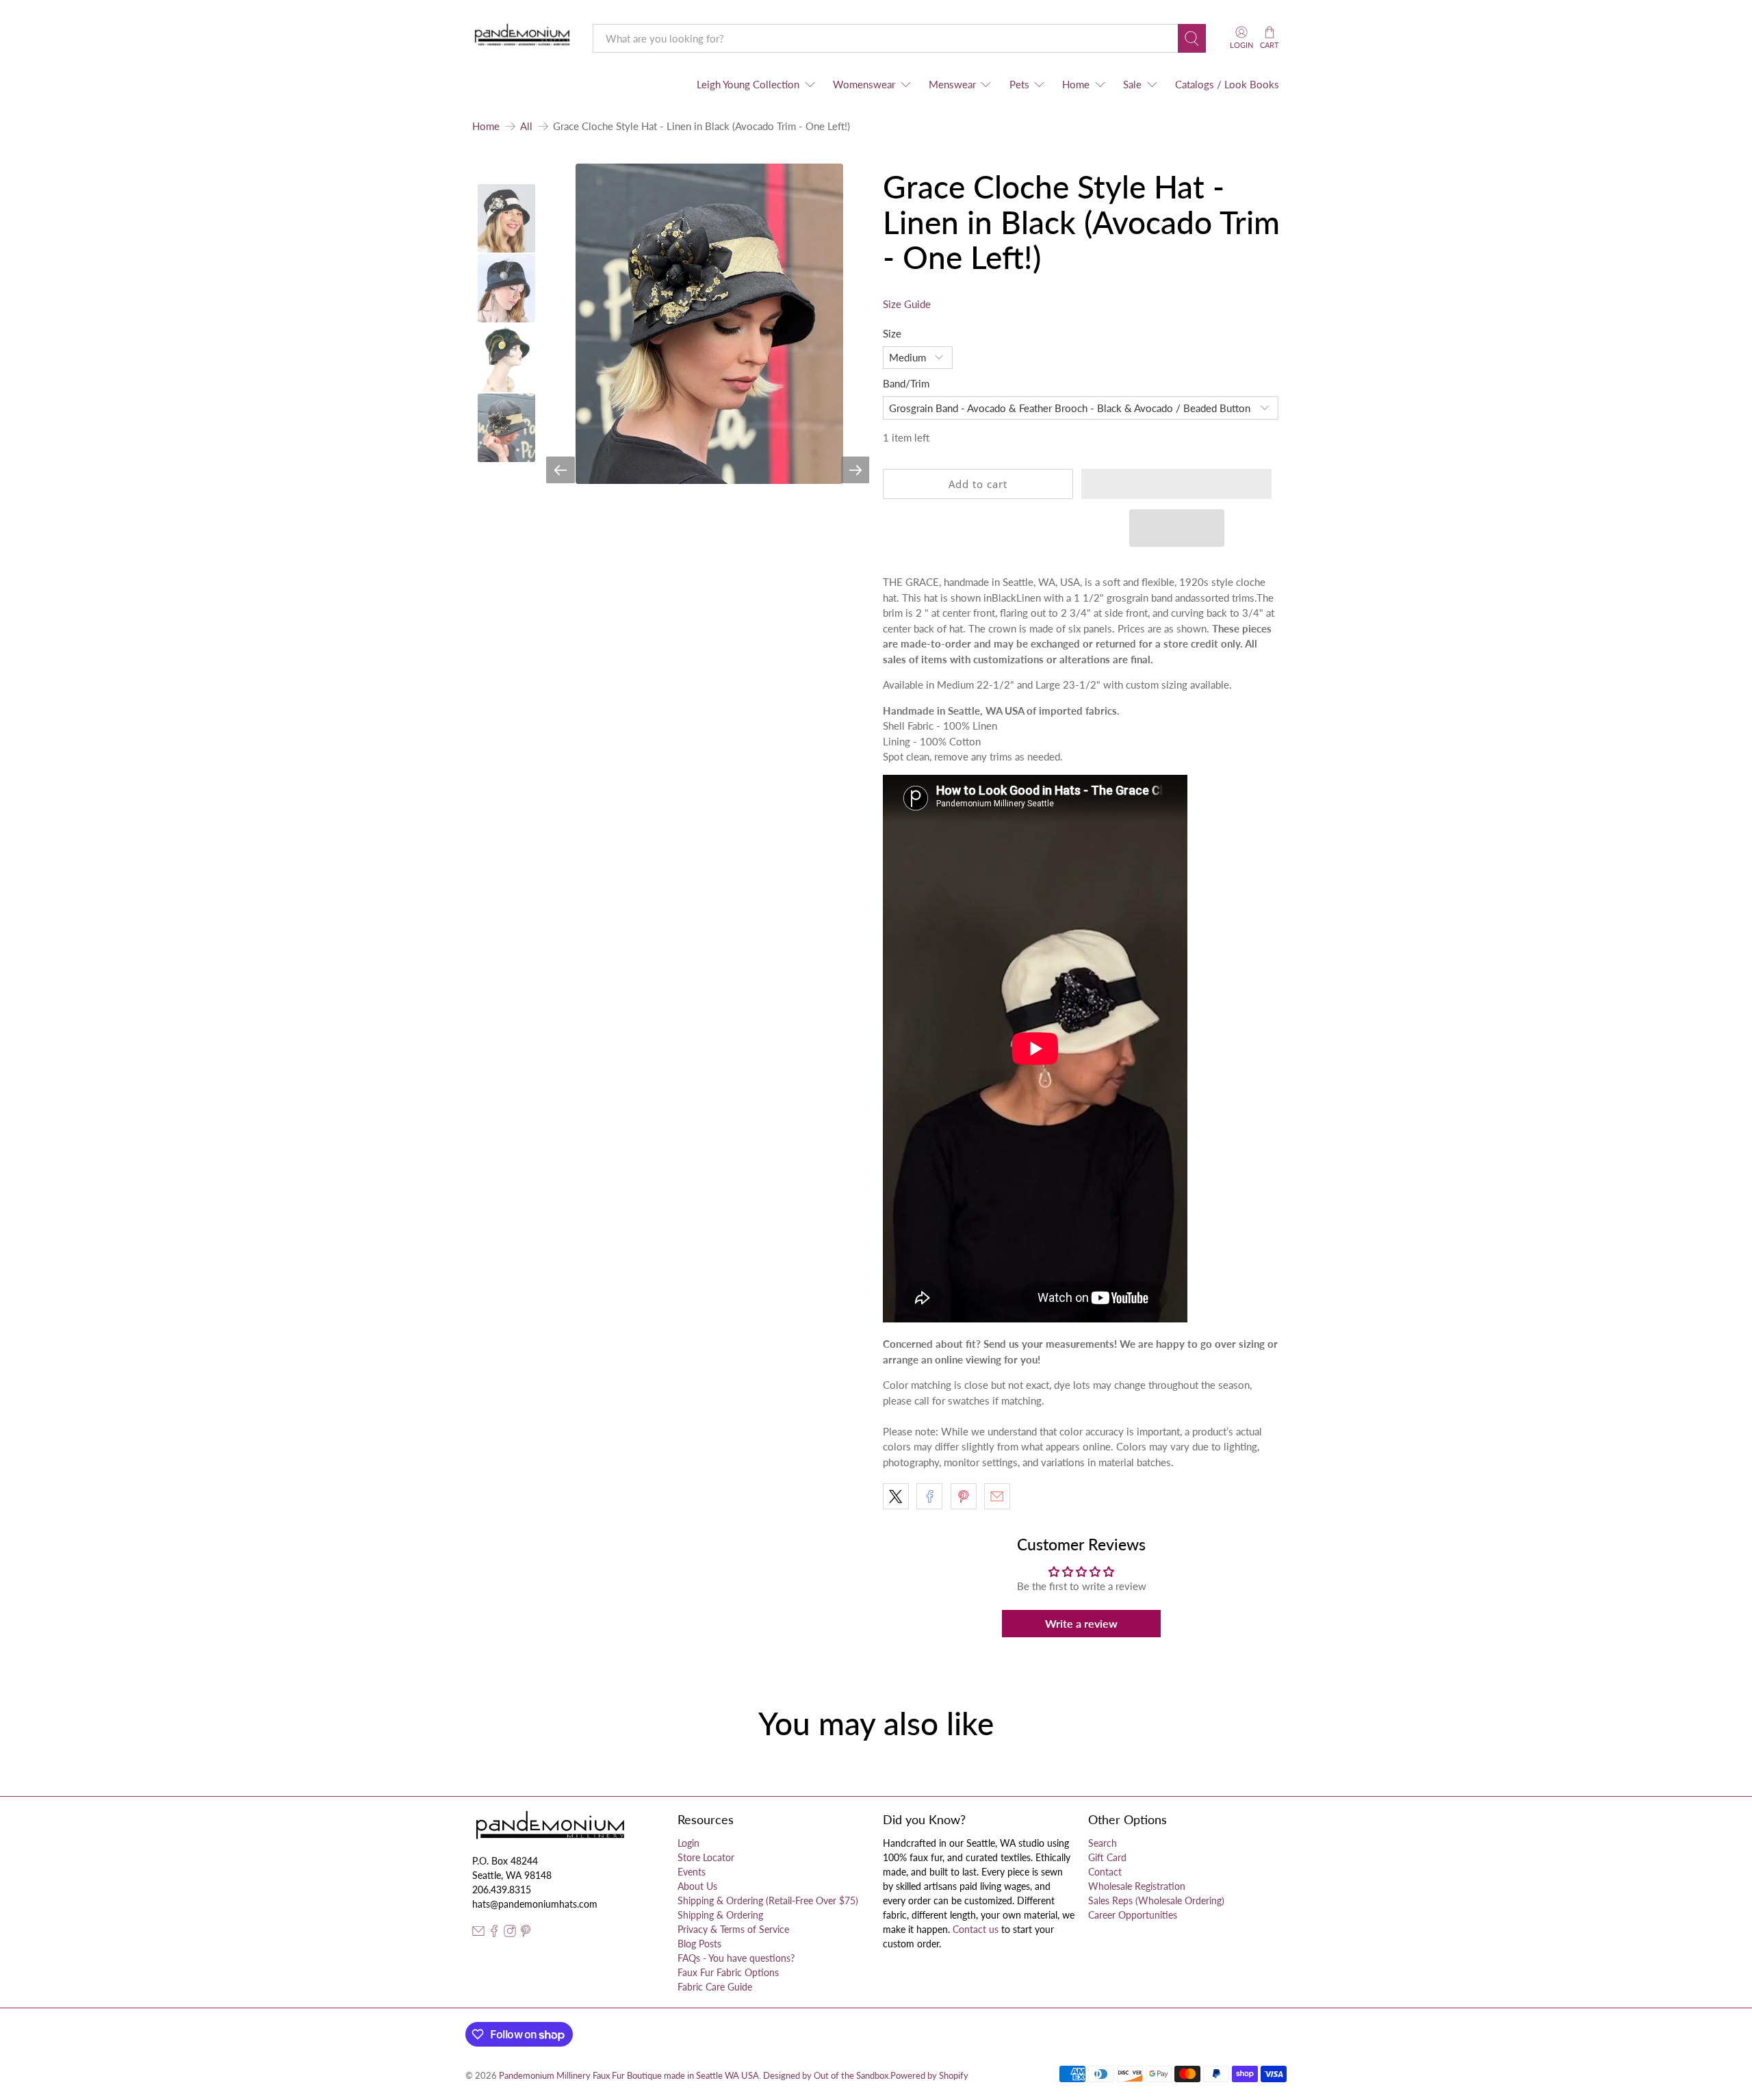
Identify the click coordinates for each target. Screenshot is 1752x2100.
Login (688, 1843)
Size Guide (907, 304)
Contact (1105, 1872)
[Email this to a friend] (997, 1496)
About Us (697, 1886)
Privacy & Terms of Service (733, 1929)
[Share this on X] (896, 1496)
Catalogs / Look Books (1227, 84)
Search (1103, 1843)
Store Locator (706, 1857)
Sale (1132, 84)
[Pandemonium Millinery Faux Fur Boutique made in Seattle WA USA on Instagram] (510, 1933)
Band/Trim (906, 383)
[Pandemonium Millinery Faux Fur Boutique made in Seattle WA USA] (523, 38)
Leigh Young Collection (748, 84)
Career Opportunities (1133, 1915)
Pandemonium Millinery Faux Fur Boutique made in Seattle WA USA (629, 2076)
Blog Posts (699, 1944)
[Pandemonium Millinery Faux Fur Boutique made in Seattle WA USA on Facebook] (494, 1933)
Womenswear (864, 84)
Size (892, 333)
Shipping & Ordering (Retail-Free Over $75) (768, 1900)
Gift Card (1107, 1857)
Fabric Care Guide (715, 1987)
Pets (1019, 84)
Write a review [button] (1081, 1623)
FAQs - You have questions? (736, 1958)
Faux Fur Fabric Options (728, 1972)
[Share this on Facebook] (929, 1496)
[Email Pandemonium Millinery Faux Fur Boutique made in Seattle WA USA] (478, 1933)
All (526, 126)
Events (692, 1872)
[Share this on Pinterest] (964, 1496)
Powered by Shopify (929, 2076)
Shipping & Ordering (720, 1915)
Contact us (976, 1929)
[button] (1176, 484)
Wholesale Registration (1137, 1886)
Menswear (952, 84)
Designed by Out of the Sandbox (826, 2076)
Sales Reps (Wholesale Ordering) (1156, 1900)
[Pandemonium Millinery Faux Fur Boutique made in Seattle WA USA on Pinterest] (526, 1933)
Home (1076, 84)
